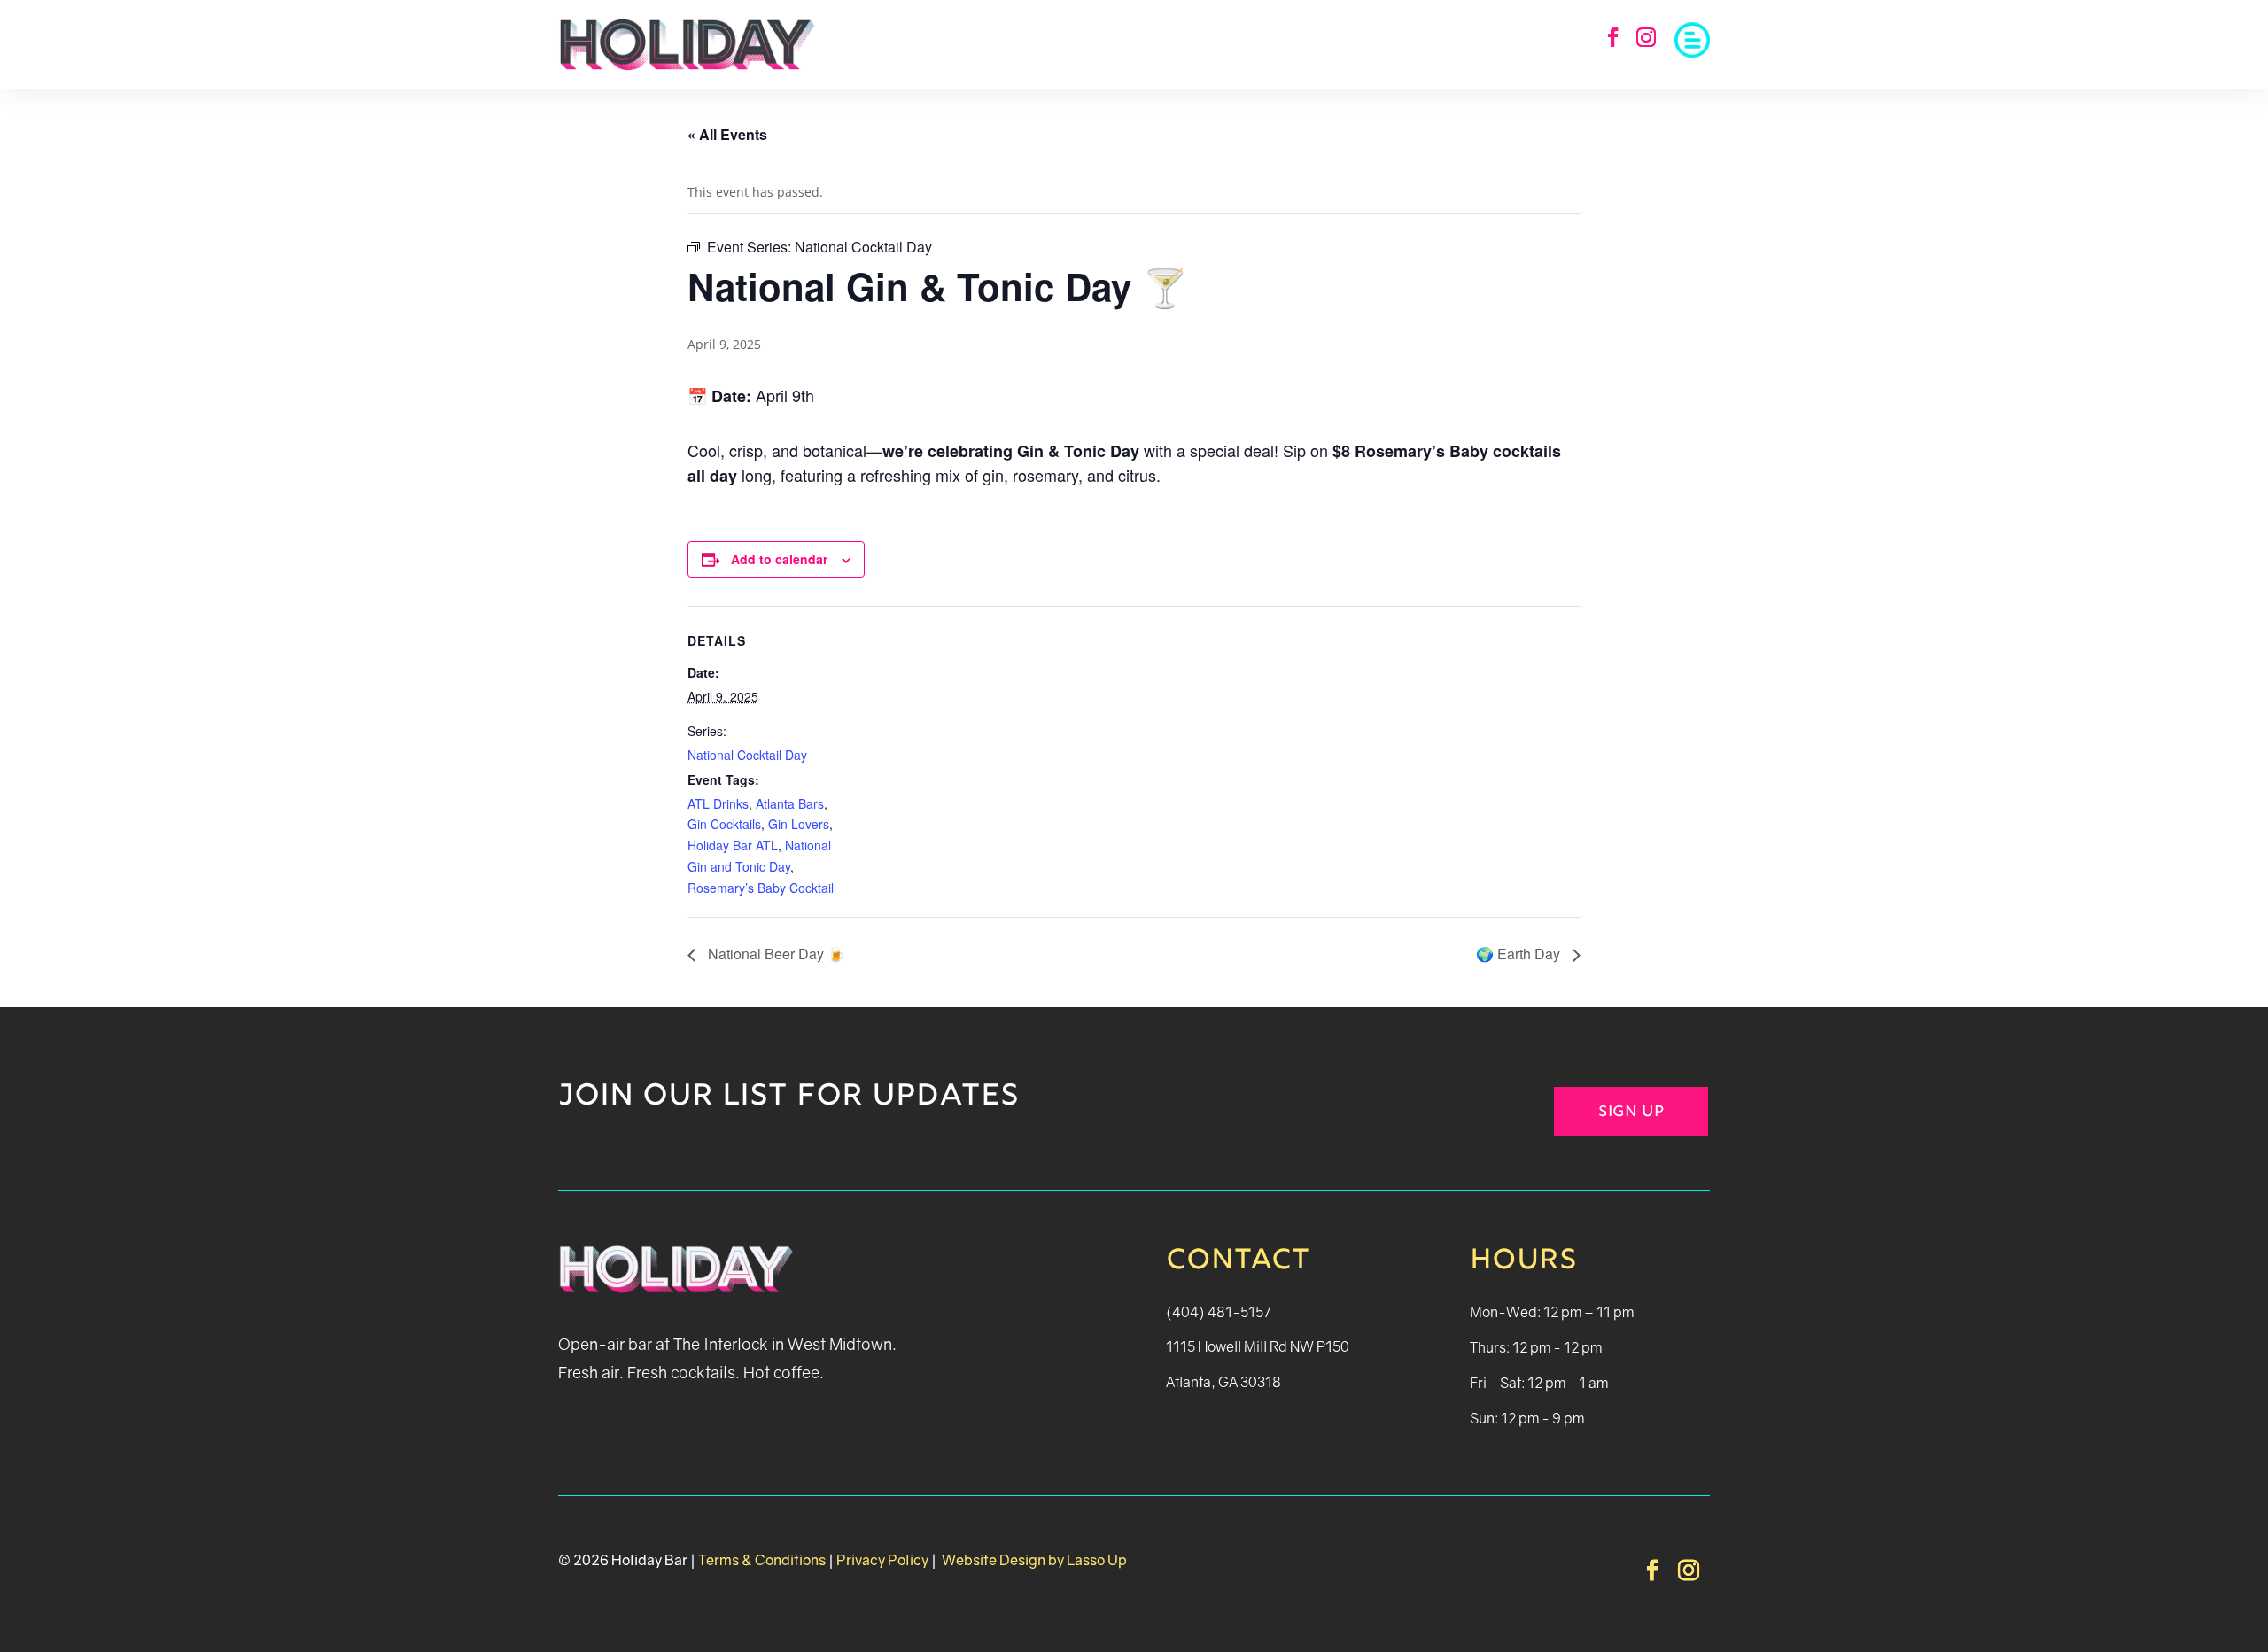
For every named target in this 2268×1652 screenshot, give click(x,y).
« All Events (727, 134)
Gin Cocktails (724, 824)
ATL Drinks (718, 803)
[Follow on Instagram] (1646, 37)
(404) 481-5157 (1219, 1312)
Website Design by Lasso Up (1033, 1560)
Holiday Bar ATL (733, 845)
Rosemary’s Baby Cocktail (761, 888)
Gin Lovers (799, 824)
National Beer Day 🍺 (775, 954)
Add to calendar (779, 559)
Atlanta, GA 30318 (1223, 1382)
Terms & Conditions (762, 1560)
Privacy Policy (882, 1560)
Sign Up (1631, 1113)
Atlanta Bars (790, 803)
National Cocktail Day (747, 755)
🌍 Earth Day (1520, 954)
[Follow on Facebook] (1613, 37)
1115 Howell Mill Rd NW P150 (1258, 1346)
